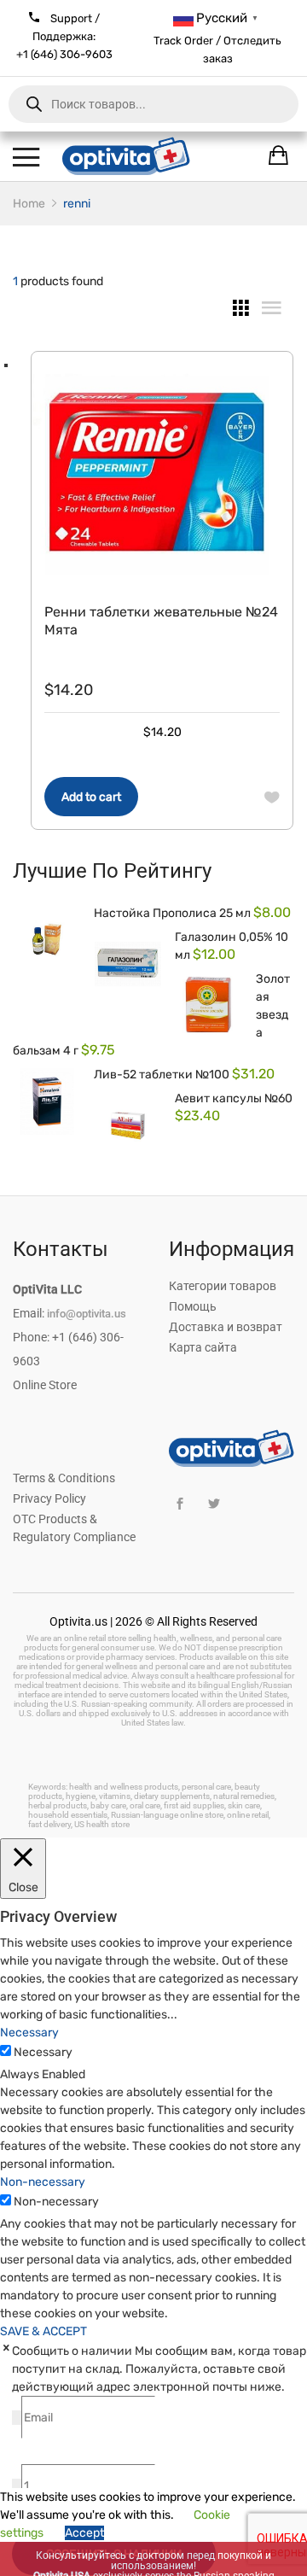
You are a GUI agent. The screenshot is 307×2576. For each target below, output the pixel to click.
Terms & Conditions (64, 1478)
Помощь (193, 1306)
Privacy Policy (49, 1498)
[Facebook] (180, 1504)
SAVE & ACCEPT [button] (43, 2331)
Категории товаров (223, 1286)
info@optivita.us (87, 1314)
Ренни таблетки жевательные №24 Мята (161, 621)
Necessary (43, 2052)
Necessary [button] (29, 2033)
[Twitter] (214, 1504)
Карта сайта (203, 1347)
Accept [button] (84, 2533)
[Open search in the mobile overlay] (153, 104)
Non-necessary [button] (43, 2182)
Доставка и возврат (226, 1327)
